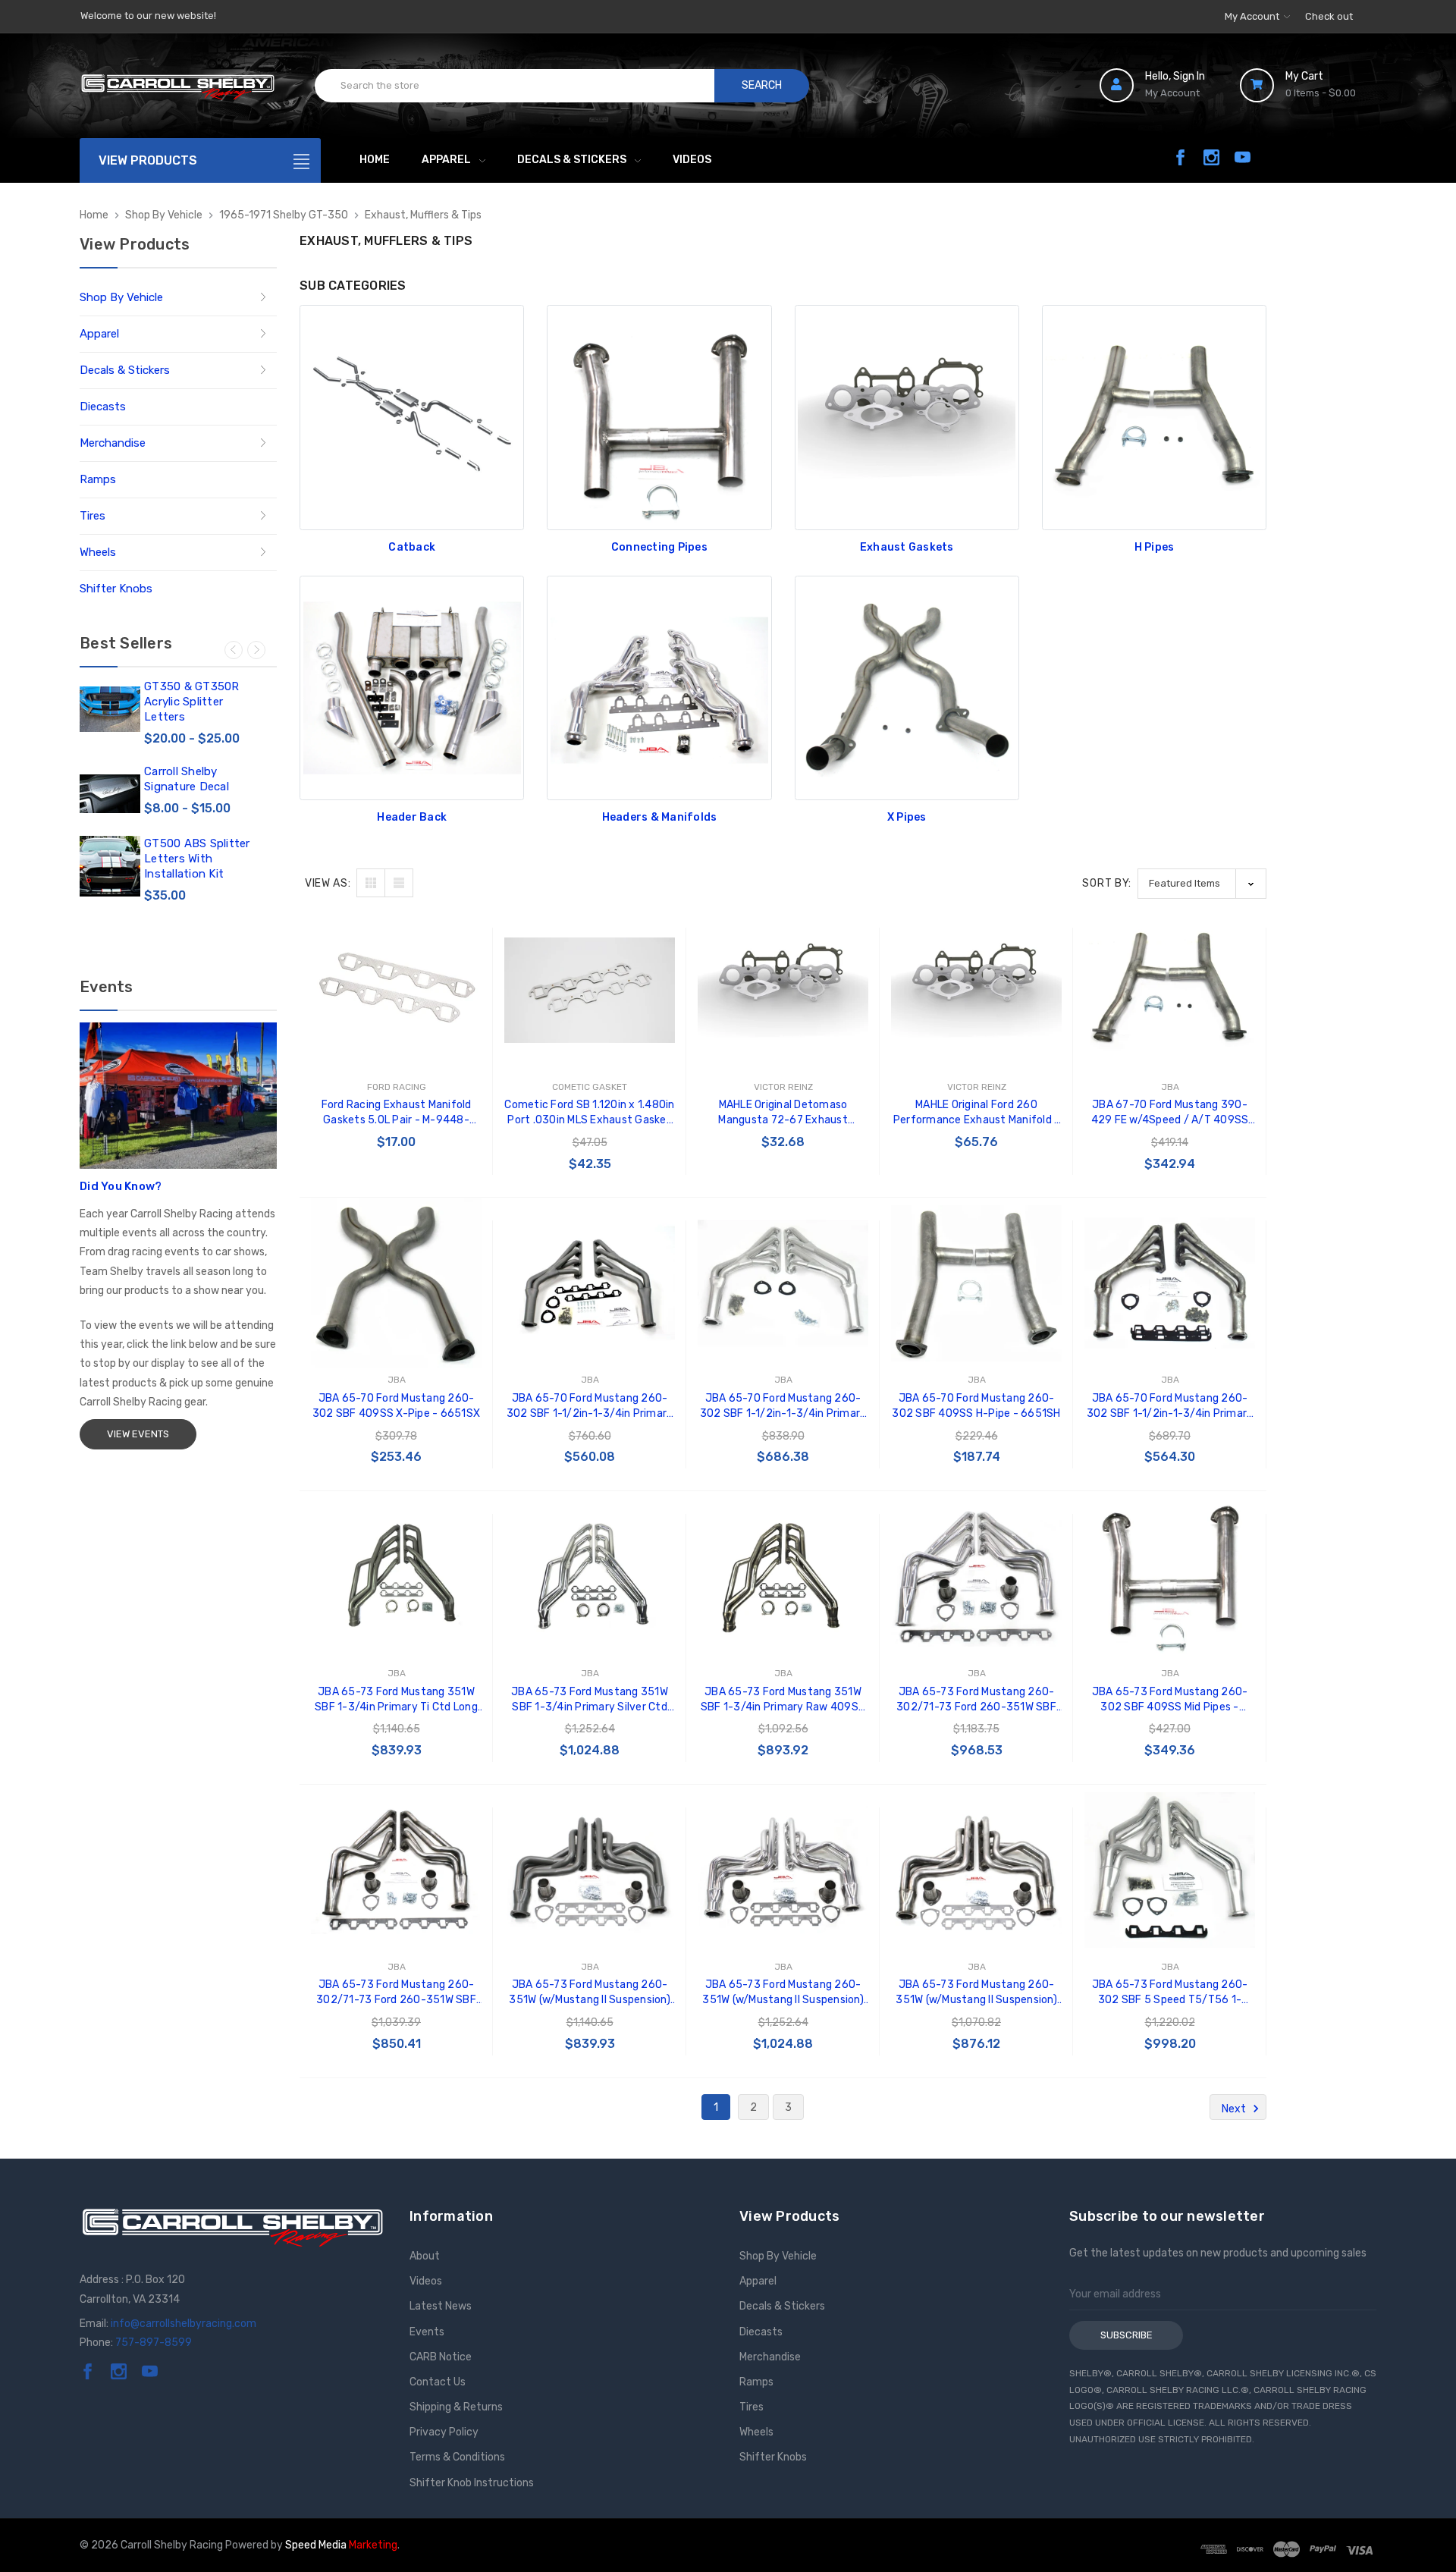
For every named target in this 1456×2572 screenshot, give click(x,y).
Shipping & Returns (456, 2407)
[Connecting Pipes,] (659, 417)
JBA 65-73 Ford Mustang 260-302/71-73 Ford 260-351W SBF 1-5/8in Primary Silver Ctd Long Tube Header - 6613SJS (976, 1700)
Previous (234, 650)
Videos (692, 160)
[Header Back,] (412, 688)
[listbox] (1202, 883)
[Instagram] (1211, 157)
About (425, 2256)
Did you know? (121, 1186)
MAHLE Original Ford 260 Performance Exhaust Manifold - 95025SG (977, 1113)
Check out (1329, 16)
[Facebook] (1180, 157)
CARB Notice (441, 2357)
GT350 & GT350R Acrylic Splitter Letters (192, 702)
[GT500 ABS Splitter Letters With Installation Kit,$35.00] (110, 866)
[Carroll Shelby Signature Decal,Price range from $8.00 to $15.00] (110, 794)
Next (256, 650)
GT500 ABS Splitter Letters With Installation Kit (197, 859)
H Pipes (1155, 547)
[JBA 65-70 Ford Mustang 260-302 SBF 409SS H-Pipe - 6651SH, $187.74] (976, 1283)
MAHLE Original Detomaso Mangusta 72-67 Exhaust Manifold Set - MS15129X (783, 1113)
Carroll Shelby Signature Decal (187, 779)
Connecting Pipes (659, 547)
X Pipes (907, 817)
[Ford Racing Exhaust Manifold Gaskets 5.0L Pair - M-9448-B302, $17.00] (396, 990)
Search (762, 85)
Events (427, 2332)
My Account (1253, 16)
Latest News (441, 2306)
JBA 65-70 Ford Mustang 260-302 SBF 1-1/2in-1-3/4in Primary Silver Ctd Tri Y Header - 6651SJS (783, 1407)
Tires (93, 516)
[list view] (399, 883)
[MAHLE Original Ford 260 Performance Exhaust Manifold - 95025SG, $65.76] (976, 990)
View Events (138, 1434)
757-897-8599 (154, 2343)
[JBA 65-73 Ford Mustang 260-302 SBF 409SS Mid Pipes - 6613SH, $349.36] (1170, 1576)
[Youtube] (1243, 157)
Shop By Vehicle (121, 297)
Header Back (412, 817)
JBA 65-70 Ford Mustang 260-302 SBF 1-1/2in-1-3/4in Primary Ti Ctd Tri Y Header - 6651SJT (590, 1407)
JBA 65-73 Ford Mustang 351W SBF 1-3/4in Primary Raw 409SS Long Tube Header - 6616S (783, 1700)
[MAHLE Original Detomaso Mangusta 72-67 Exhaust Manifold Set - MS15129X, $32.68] (783, 990)
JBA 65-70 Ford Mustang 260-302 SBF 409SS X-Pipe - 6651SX (396, 1406)
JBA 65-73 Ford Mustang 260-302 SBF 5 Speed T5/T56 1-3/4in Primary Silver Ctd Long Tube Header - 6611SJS (1170, 1993)
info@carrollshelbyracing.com (184, 2324)
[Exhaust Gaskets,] (907, 417)
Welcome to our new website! (148, 16)
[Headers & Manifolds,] (659, 688)
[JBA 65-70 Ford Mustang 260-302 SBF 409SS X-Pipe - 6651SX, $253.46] (396, 1283)
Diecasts (103, 407)
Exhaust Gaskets (907, 547)
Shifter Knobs (116, 589)
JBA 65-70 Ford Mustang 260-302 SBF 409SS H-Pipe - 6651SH (976, 1406)
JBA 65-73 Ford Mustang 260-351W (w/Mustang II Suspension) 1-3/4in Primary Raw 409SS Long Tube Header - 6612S (976, 1993)
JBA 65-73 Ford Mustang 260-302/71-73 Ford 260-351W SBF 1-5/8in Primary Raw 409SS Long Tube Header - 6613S (397, 1993)
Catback (412, 547)
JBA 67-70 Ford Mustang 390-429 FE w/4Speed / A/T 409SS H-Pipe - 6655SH (1170, 1113)
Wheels (98, 552)
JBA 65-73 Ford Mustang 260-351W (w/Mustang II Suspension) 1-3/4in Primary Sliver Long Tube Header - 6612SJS (783, 1993)
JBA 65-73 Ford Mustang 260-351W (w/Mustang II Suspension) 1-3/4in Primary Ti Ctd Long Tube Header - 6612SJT (590, 1993)
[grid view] (371, 883)
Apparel (446, 160)
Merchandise (113, 443)
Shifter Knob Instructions (472, 2483)
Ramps (98, 479)
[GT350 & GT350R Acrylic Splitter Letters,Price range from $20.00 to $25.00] (110, 709)
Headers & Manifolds (660, 817)
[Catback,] (412, 417)
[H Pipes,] (1154, 417)
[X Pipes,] (907, 688)
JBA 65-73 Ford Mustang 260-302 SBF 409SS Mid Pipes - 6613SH (1170, 1700)
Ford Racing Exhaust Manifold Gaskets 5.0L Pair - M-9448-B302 (397, 1113)
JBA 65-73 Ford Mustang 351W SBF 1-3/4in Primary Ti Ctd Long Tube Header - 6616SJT (396, 1700)
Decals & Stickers (572, 160)
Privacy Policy (444, 2432)
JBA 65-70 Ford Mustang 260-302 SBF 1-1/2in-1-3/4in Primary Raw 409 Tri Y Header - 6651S (1170, 1407)
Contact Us (438, 2382)
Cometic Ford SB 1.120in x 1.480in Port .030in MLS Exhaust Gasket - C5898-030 (589, 1113)
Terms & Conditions (457, 2457)
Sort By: (1107, 883)
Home (375, 160)
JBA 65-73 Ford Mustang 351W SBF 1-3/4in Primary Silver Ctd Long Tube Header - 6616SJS (590, 1700)
